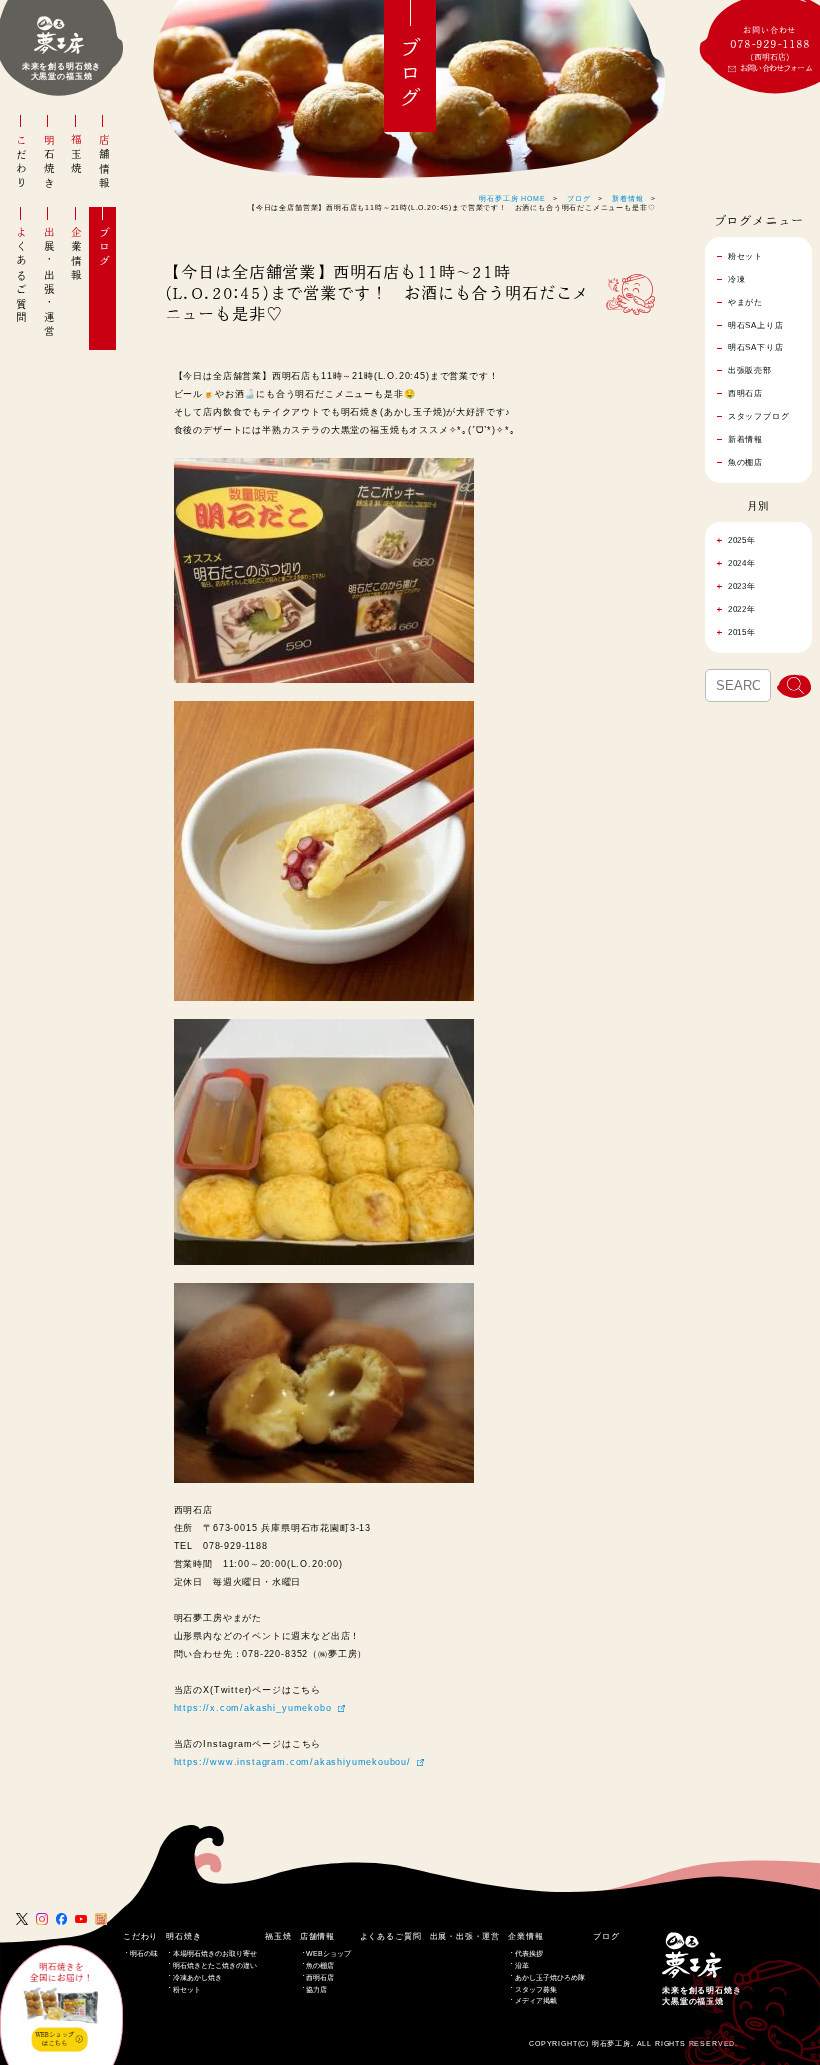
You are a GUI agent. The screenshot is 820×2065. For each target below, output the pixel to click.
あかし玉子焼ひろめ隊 (550, 1977)
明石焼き (49, 162)
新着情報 (627, 198)
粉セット (187, 1989)
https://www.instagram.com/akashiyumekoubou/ (292, 1762)
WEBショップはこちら (54, 2039)
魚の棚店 (320, 1965)
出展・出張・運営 (49, 283)
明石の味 (144, 1953)
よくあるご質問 (21, 275)
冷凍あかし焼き (197, 1977)
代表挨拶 (529, 1953)
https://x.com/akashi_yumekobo (253, 1708)
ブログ (104, 247)
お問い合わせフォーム (776, 68)
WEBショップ (328, 1953)
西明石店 (320, 1977)
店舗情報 (104, 162)
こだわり (21, 162)
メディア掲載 (536, 2000)
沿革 (522, 1965)
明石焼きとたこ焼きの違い (215, 1965)
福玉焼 (76, 155)
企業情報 (76, 254)
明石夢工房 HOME (512, 198)
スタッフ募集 (536, 1989)
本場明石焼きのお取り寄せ (215, 1953)
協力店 (316, 1989)
